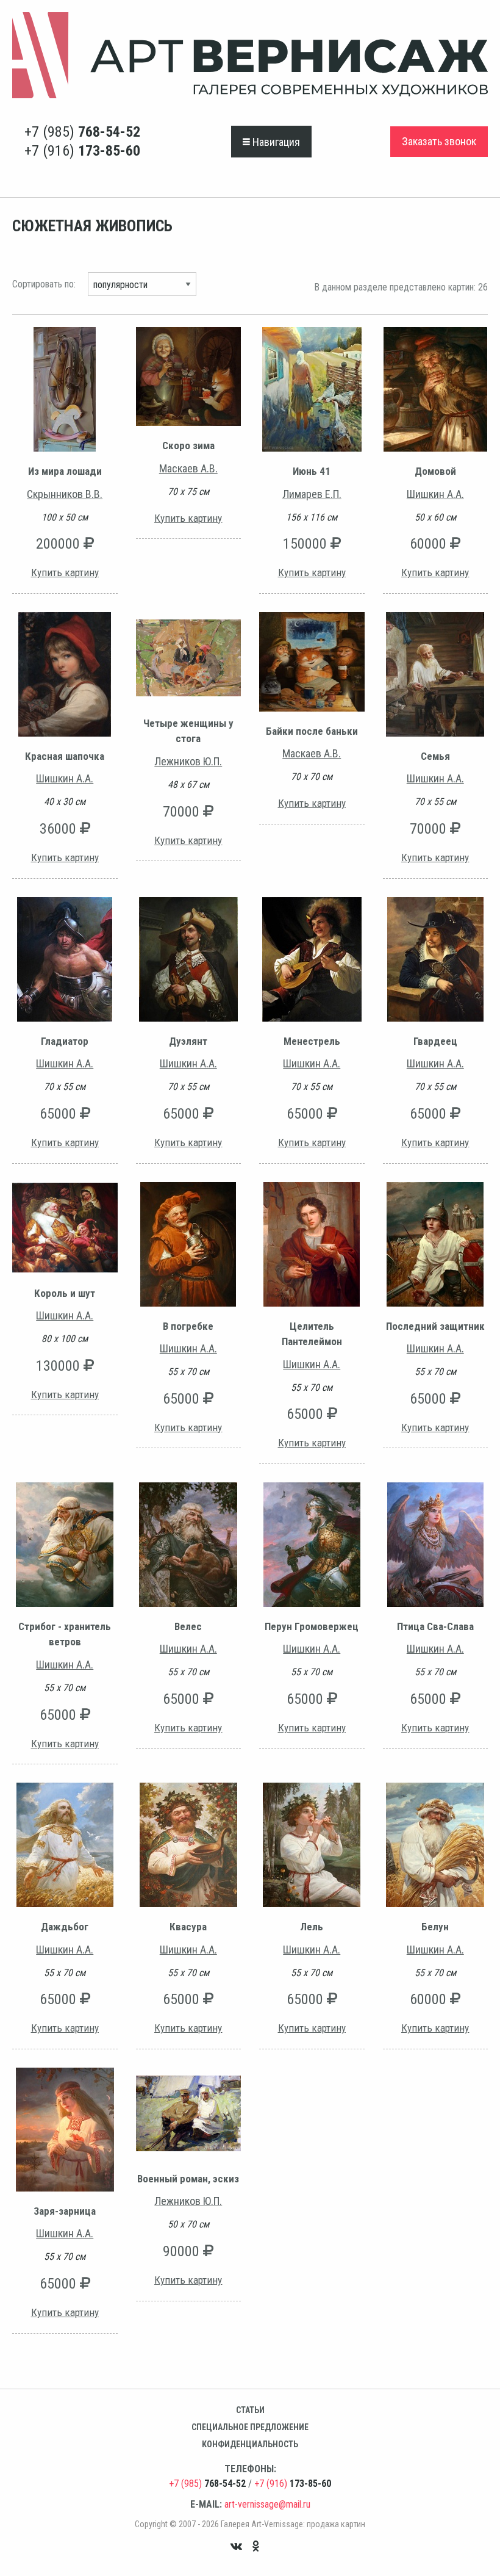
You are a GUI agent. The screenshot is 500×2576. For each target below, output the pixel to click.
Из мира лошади (65, 471)
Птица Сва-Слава (435, 1626)
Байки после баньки (312, 731)
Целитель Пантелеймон (312, 1334)
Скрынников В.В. (65, 494)
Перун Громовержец (312, 1626)
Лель (312, 1927)
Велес (188, 1626)
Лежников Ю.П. (188, 761)
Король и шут (65, 1293)
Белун (435, 1927)
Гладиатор (65, 1041)
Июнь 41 (312, 471)
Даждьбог (65, 1927)
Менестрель (312, 1041)
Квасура (188, 1927)
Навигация (275, 142)
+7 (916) (82, 151)
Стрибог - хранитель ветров (65, 1634)
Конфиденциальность (250, 2444)
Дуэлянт (188, 1041)
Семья (435, 756)
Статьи (250, 2410)
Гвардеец (435, 1041)
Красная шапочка (65, 756)
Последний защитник (435, 1326)
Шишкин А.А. (435, 494)
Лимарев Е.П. (312, 494)
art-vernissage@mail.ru (267, 2504)
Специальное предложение (250, 2427)
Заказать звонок (439, 141)
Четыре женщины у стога (188, 731)
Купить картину (65, 572)
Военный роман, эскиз (188, 2179)
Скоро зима (188, 446)
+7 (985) (82, 132)
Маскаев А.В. (188, 468)
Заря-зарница (65, 2211)
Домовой (435, 471)
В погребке (188, 1326)
